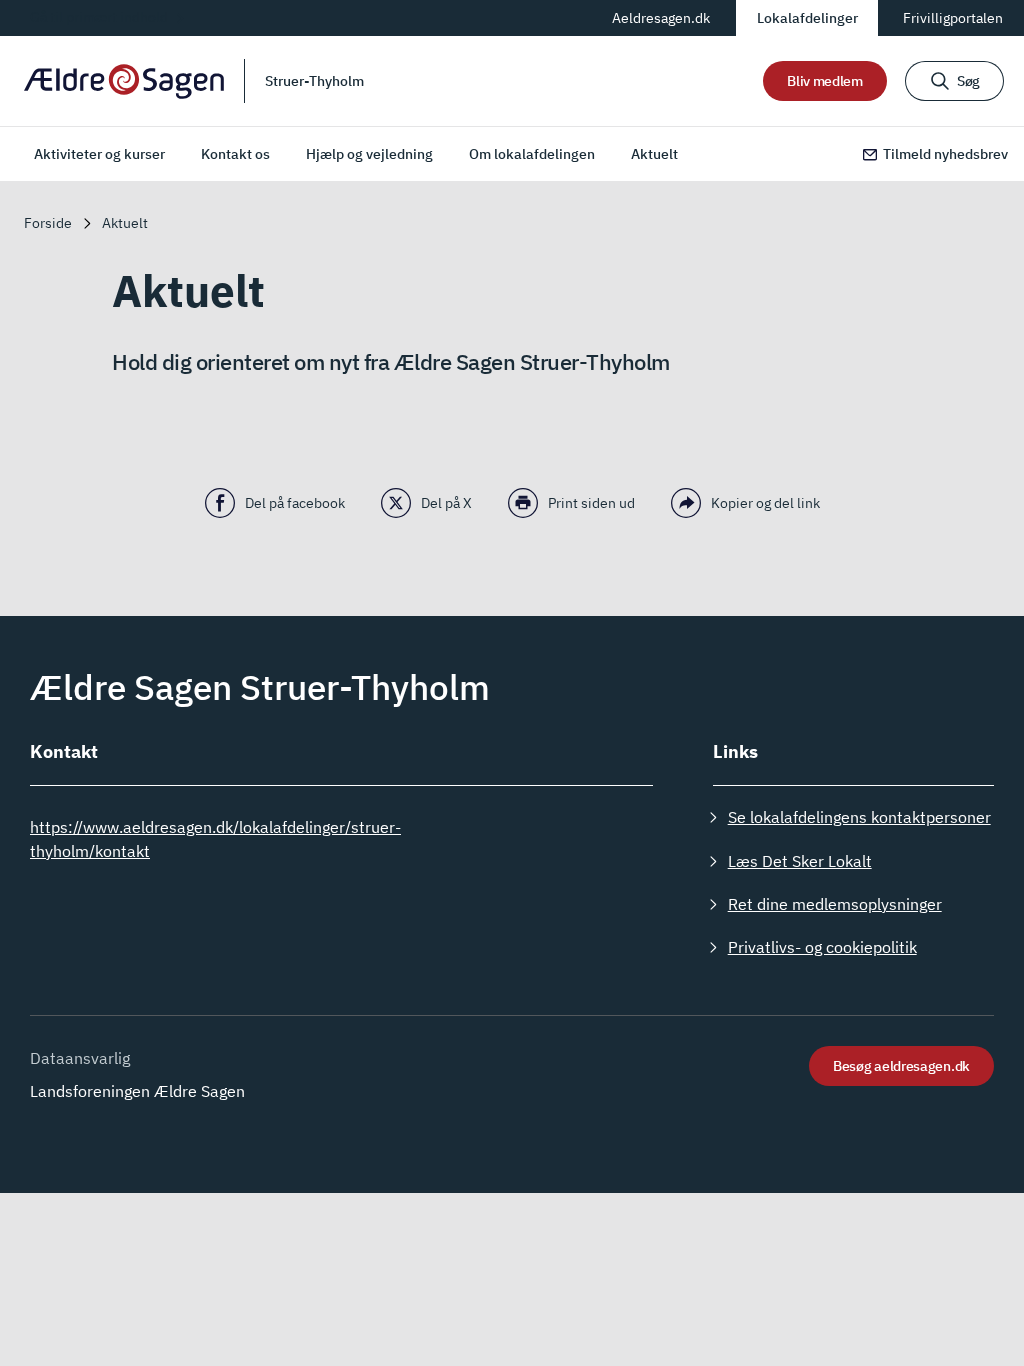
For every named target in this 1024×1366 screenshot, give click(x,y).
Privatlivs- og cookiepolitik (822, 947)
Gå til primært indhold (99, 17)
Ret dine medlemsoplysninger (835, 904)
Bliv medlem (825, 81)
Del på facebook (295, 503)
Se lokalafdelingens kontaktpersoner (859, 817)
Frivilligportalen (953, 18)
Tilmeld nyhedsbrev (945, 154)
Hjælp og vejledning (369, 154)
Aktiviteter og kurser (99, 154)
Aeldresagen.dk (661, 18)
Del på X (446, 503)
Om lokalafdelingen (532, 154)
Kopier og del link (765, 503)
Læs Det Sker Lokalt (800, 861)
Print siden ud (591, 503)
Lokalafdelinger (807, 18)
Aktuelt (654, 154)
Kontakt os (235, 154)
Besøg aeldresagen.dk (901, 1066)
